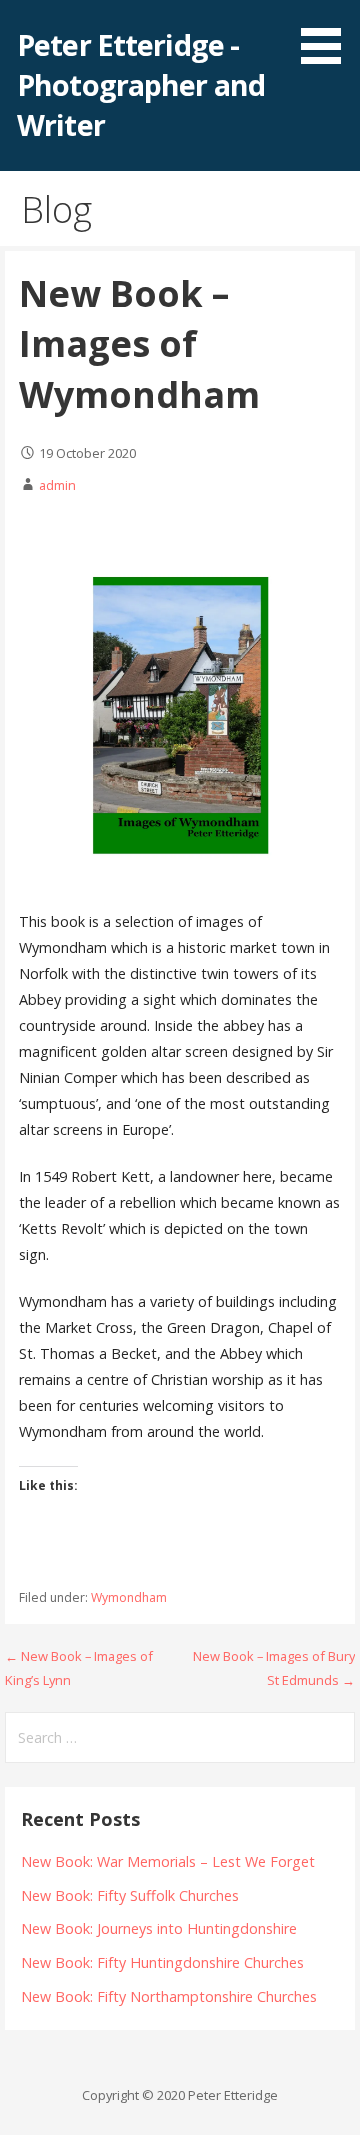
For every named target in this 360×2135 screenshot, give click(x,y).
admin (57, 485)
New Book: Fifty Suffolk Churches (130, 1895)
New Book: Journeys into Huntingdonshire (159, 1928)
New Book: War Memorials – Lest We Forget (168, 1861)
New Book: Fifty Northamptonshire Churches (169, 1996)
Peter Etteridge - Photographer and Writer (141, 85)
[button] (328, 35)
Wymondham (129, 1597)
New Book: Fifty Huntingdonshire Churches (162, 1962)
